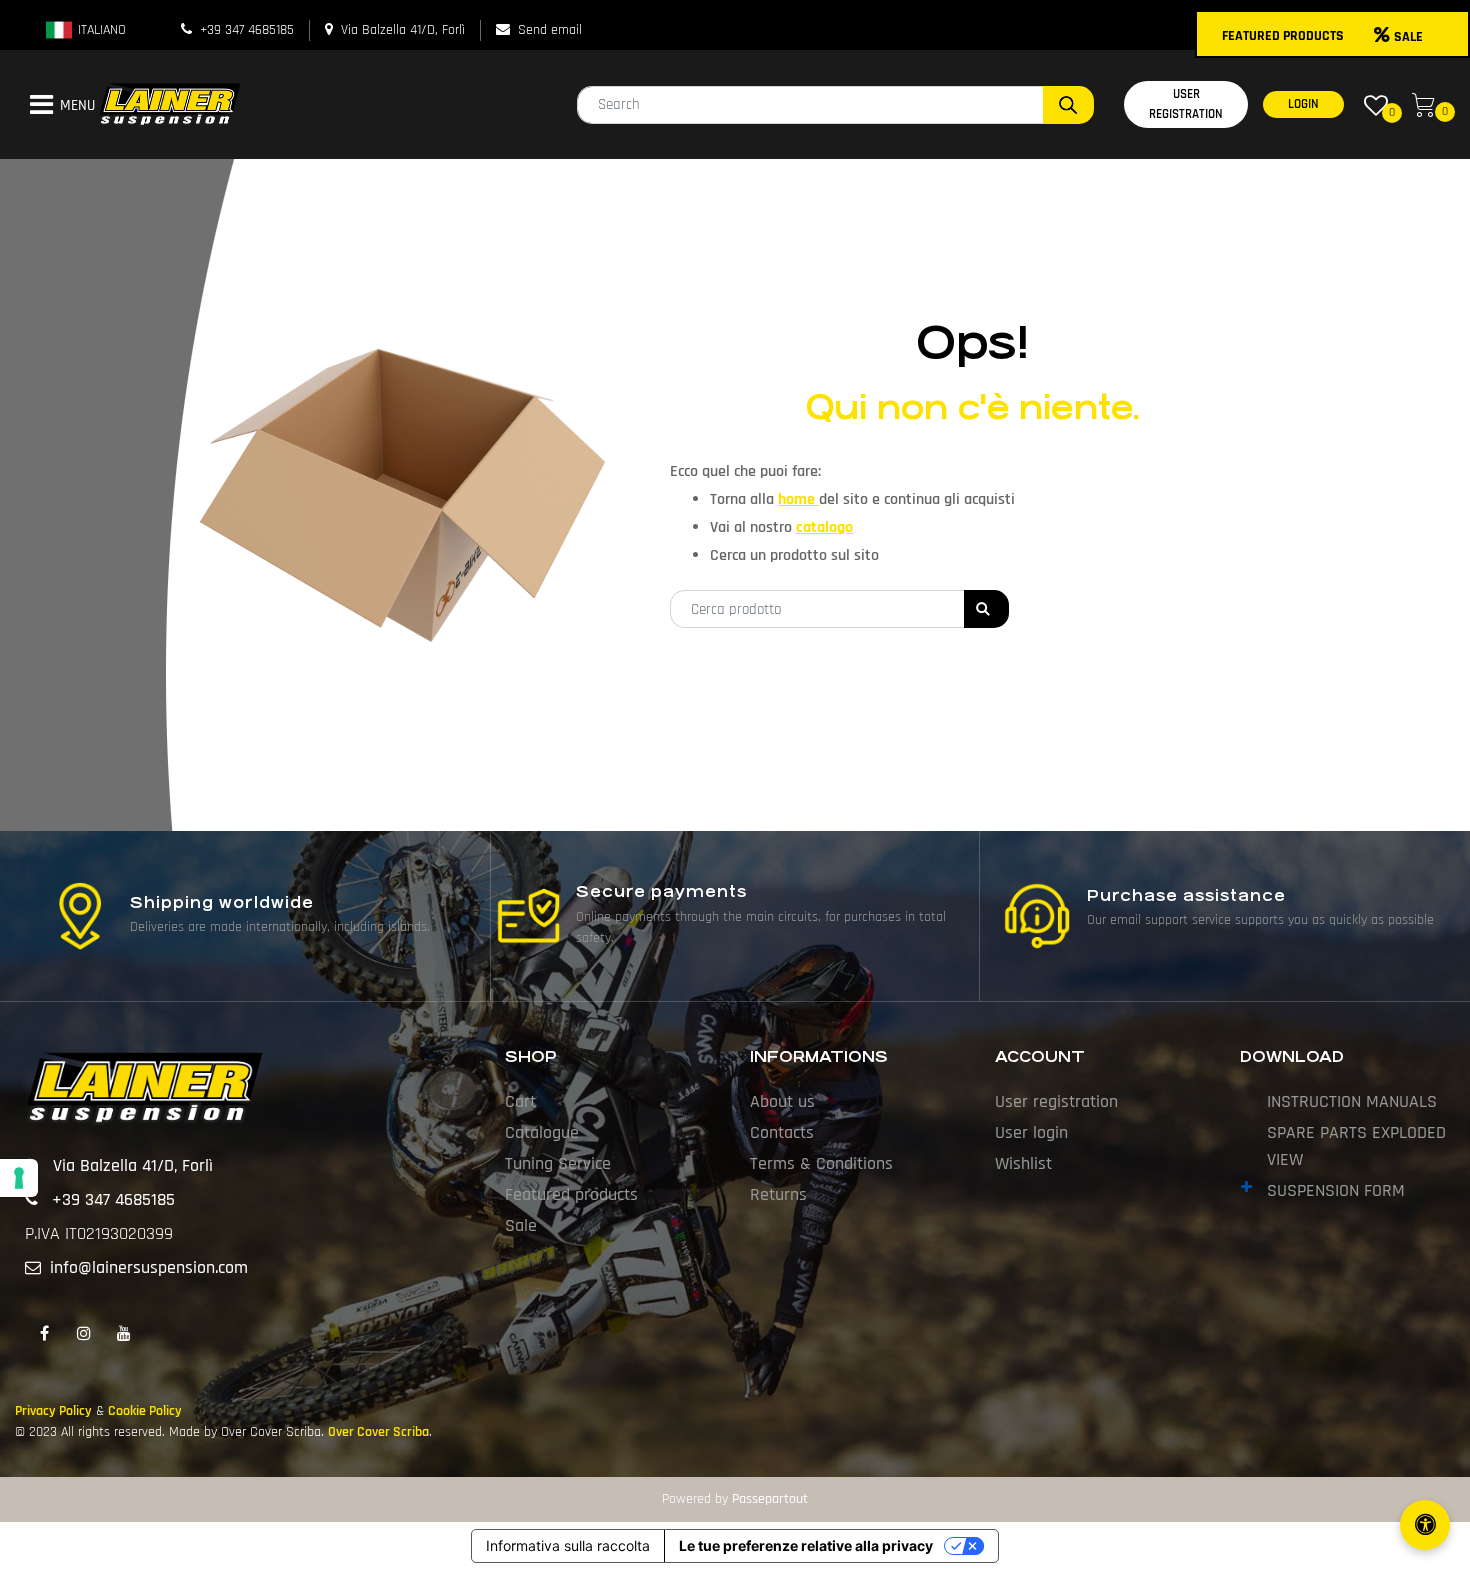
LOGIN (1303, 104)
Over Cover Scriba (378, 1432)
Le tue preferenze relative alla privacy (806, 1545)
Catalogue (542, 1132)
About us (782, 1101)
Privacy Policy (53, 1411)
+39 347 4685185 (247, 30)
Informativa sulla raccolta (568, 1545)
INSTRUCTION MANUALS (1352, 1101)
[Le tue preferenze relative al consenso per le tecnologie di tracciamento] (19, 1178)
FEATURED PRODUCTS (1283, 36)
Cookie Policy (145, 1411)
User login (1031, 1132)
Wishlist (1023, 1163)
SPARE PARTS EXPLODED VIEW (1356, 1146)
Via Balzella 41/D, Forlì (403, 30)
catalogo (824, 527)
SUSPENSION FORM (1336, 1190)
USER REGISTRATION (1186, 104)
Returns (778, 1194)
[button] (1068, 105)
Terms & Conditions (821, 1163)
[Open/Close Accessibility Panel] (1425, 1525)
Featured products (571, 1194)
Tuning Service (558, 1163)
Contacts (782, 1132)
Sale (521, 1225)
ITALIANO (100, 30)
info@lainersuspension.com (149, 1267)
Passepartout (770, 1499)
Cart (520, 1101)
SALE (1408, 37)
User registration (1056, 1101)
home (798, 499)
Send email (550, 30)
